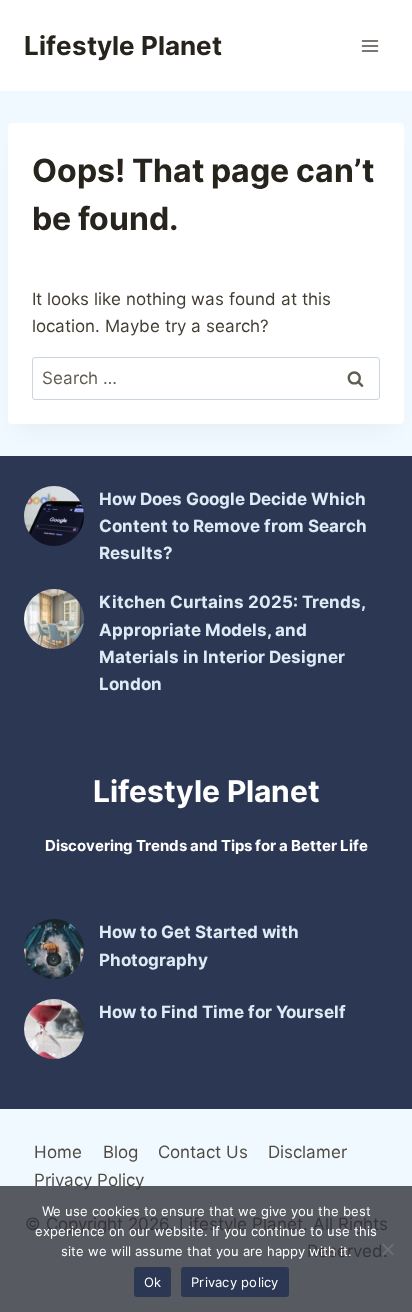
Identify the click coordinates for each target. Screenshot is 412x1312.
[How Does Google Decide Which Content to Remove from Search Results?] (54, 516)
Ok (153, 1282)
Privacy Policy (89, 1180)
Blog (120, 1152)
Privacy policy (235, 1282)
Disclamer (307, 1152)
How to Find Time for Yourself (222, 1012)
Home (58, 1152)
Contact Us (203, 1152)
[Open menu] (369, 45)
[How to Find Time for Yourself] (54, 1029)
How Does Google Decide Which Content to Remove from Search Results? (233, 526)
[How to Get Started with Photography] (54, 949)
